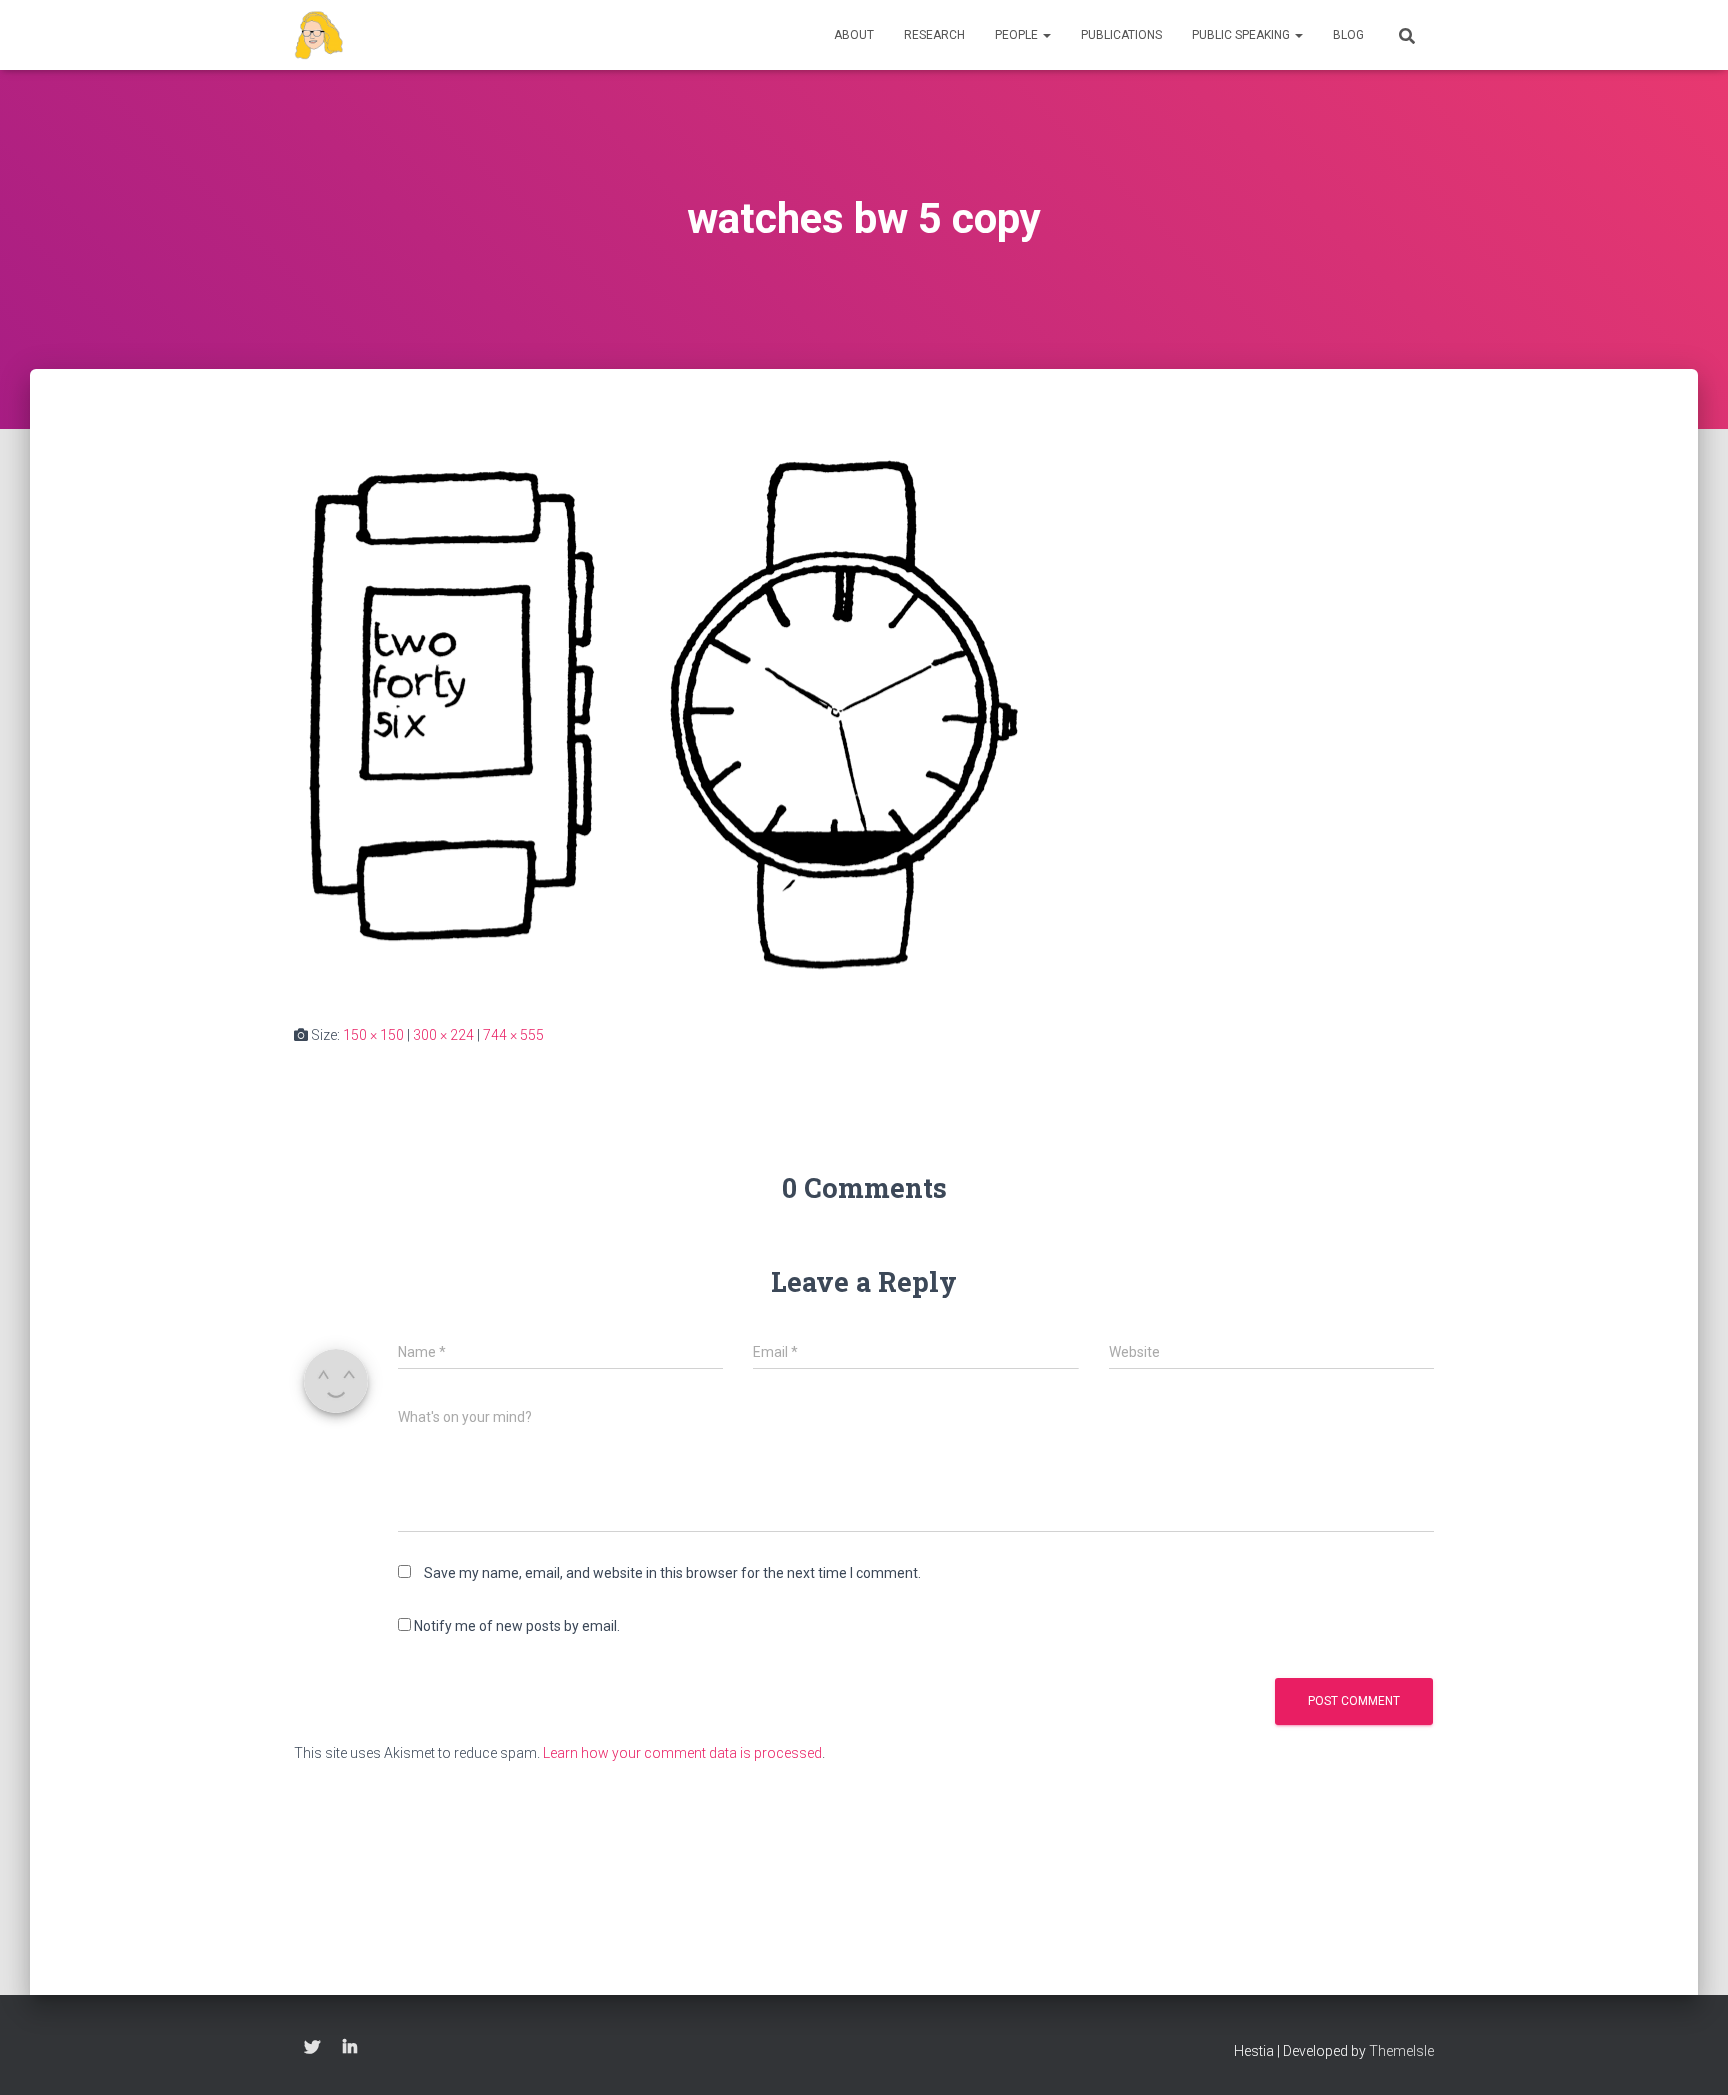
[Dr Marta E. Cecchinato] (319, 35)
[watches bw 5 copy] (666, 715)
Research (934, 35)
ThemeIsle (1401, 2051)
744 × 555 (513, 1035)
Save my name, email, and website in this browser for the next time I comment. (672, 1573)
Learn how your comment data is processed (682, 1753)
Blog (1348, 35)
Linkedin (350, 2048)
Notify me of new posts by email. (517, 1626)
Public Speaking (1242, 35)
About (854, 35)
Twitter (312, 2048)
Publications (1121, 35)
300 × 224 (443, 1035)
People (1018, 35)
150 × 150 (373, 1035)
